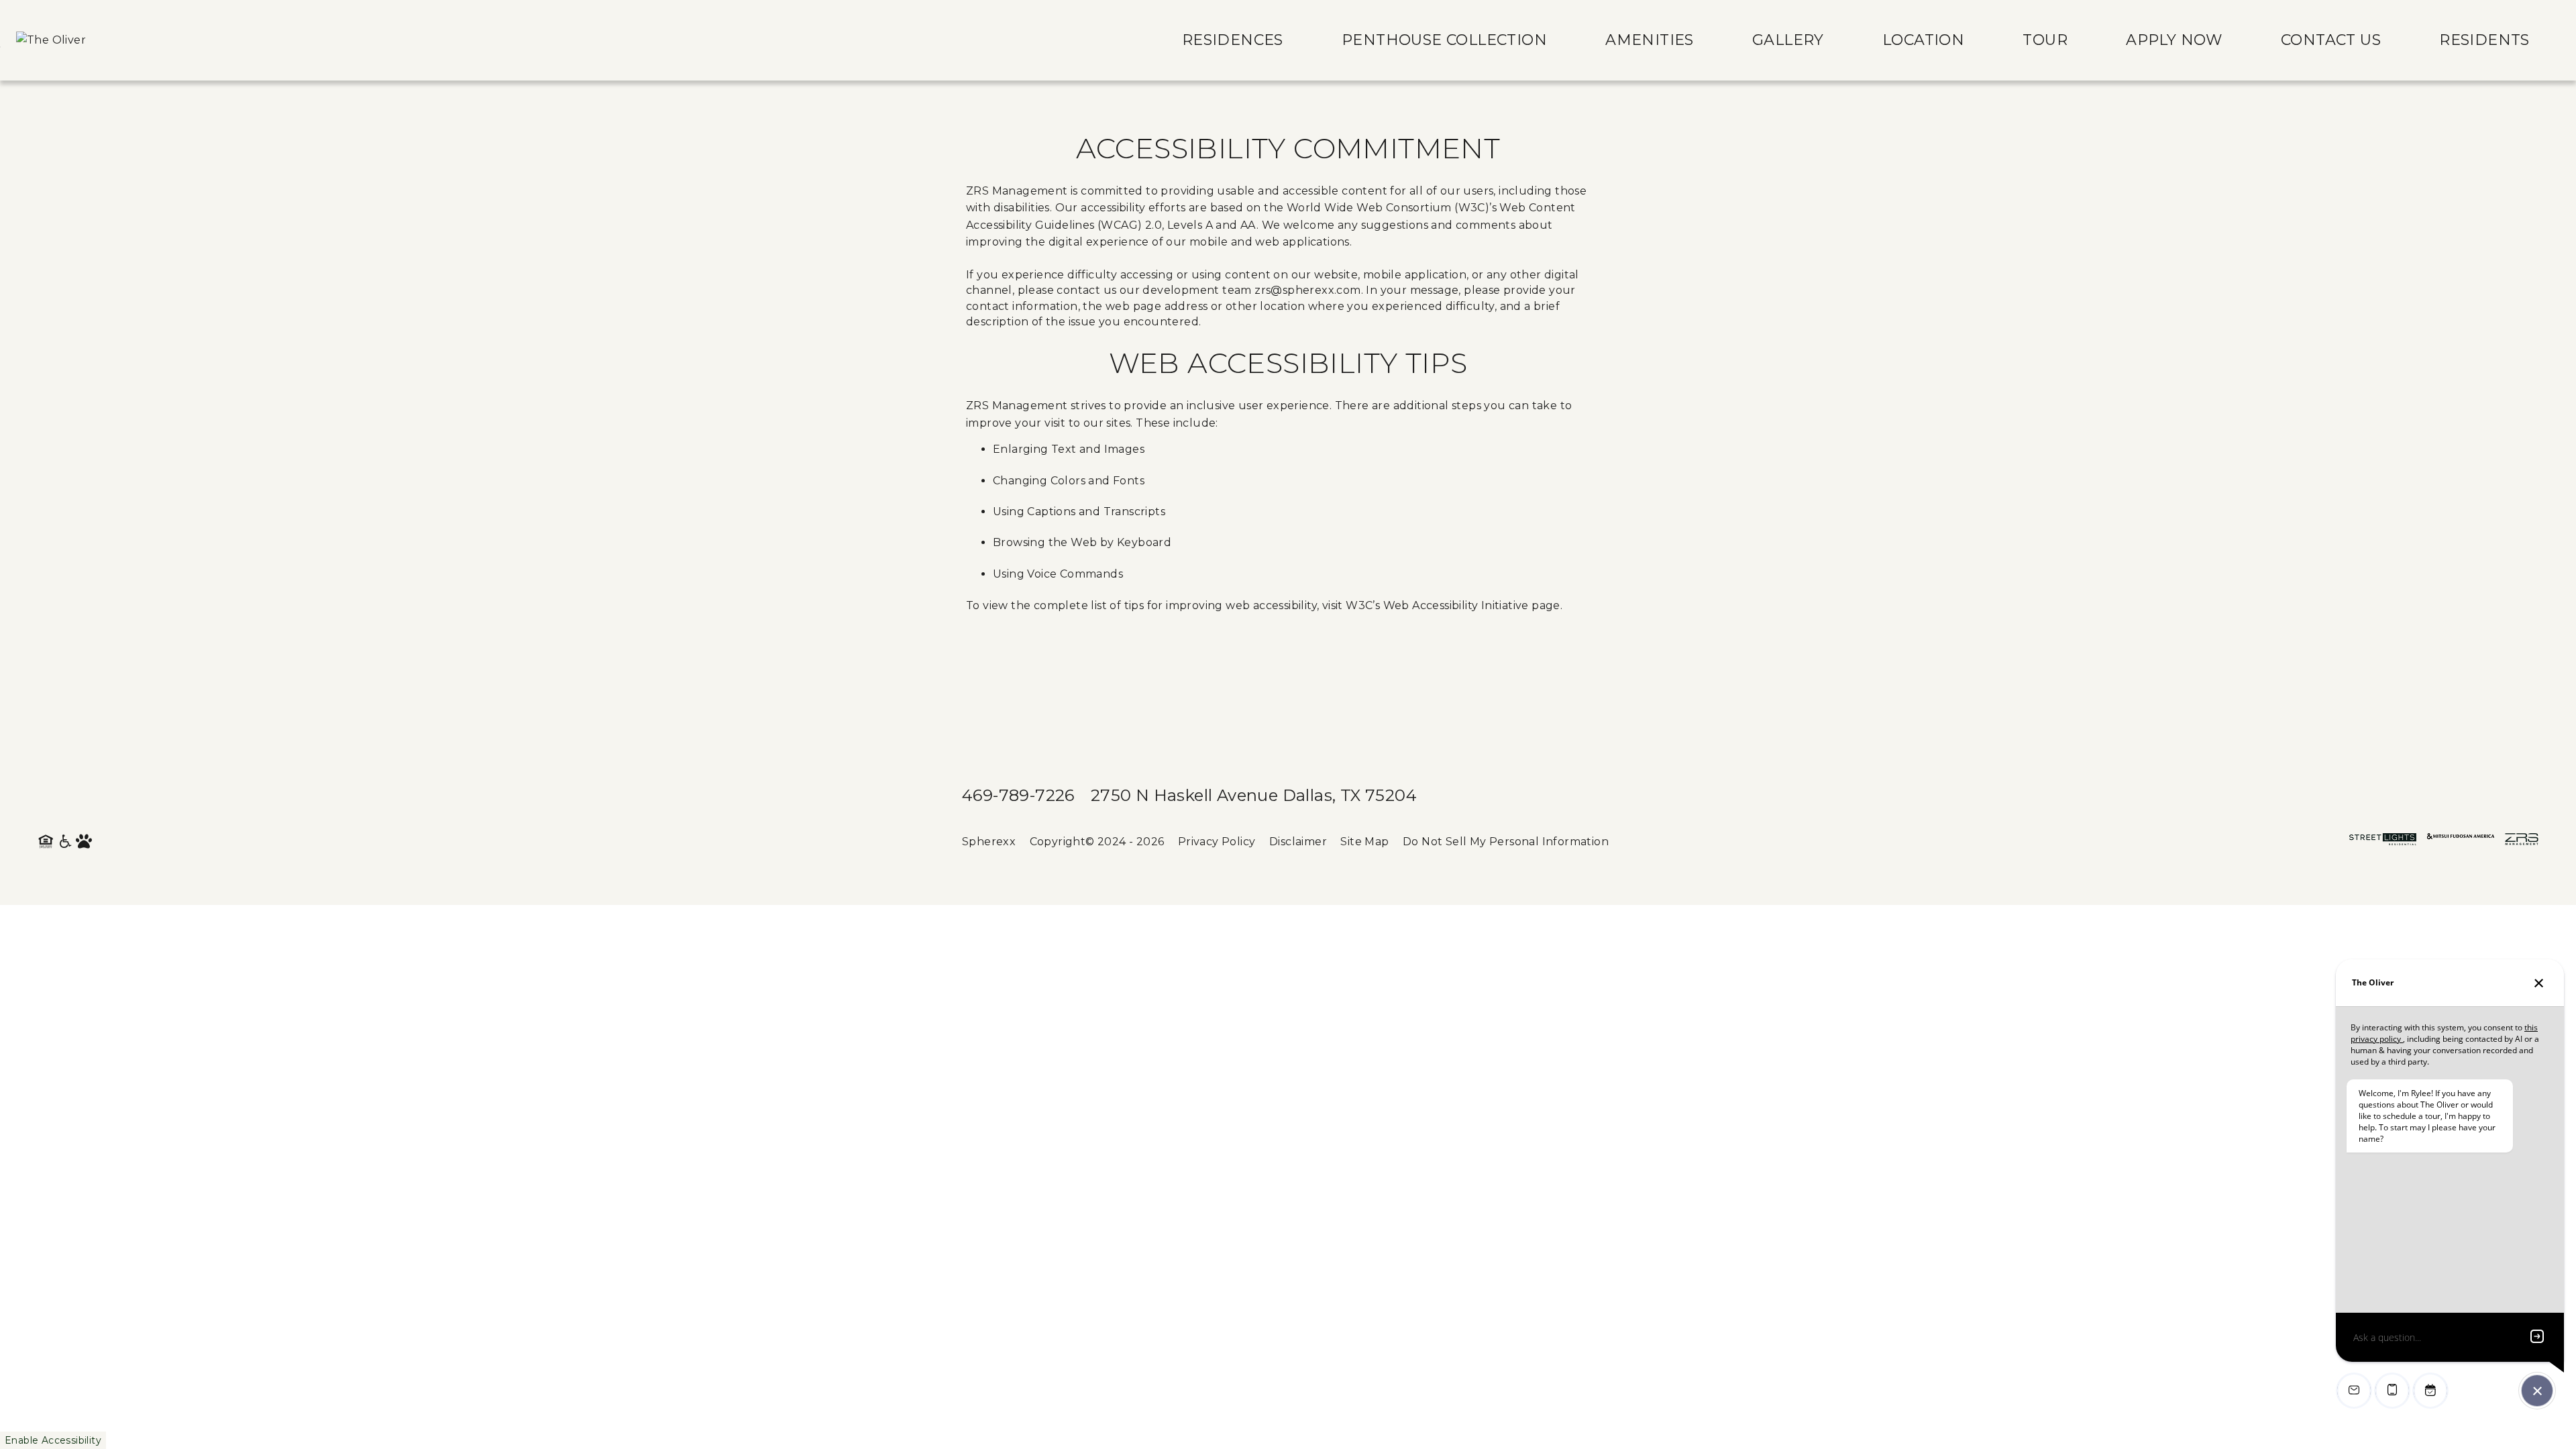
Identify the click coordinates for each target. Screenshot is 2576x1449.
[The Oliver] (51, 40)
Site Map (1364, 842)
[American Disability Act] (66, 842)
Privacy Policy (1217, 842)
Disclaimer (1298, 842)
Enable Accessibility (53, 1440)
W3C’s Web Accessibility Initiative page (1453, 605)
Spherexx (989, 842)
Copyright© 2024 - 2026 (1097, 842)
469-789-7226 (1018, 795)
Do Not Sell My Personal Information (1506, 842)
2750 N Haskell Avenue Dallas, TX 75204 (1254, 795)
